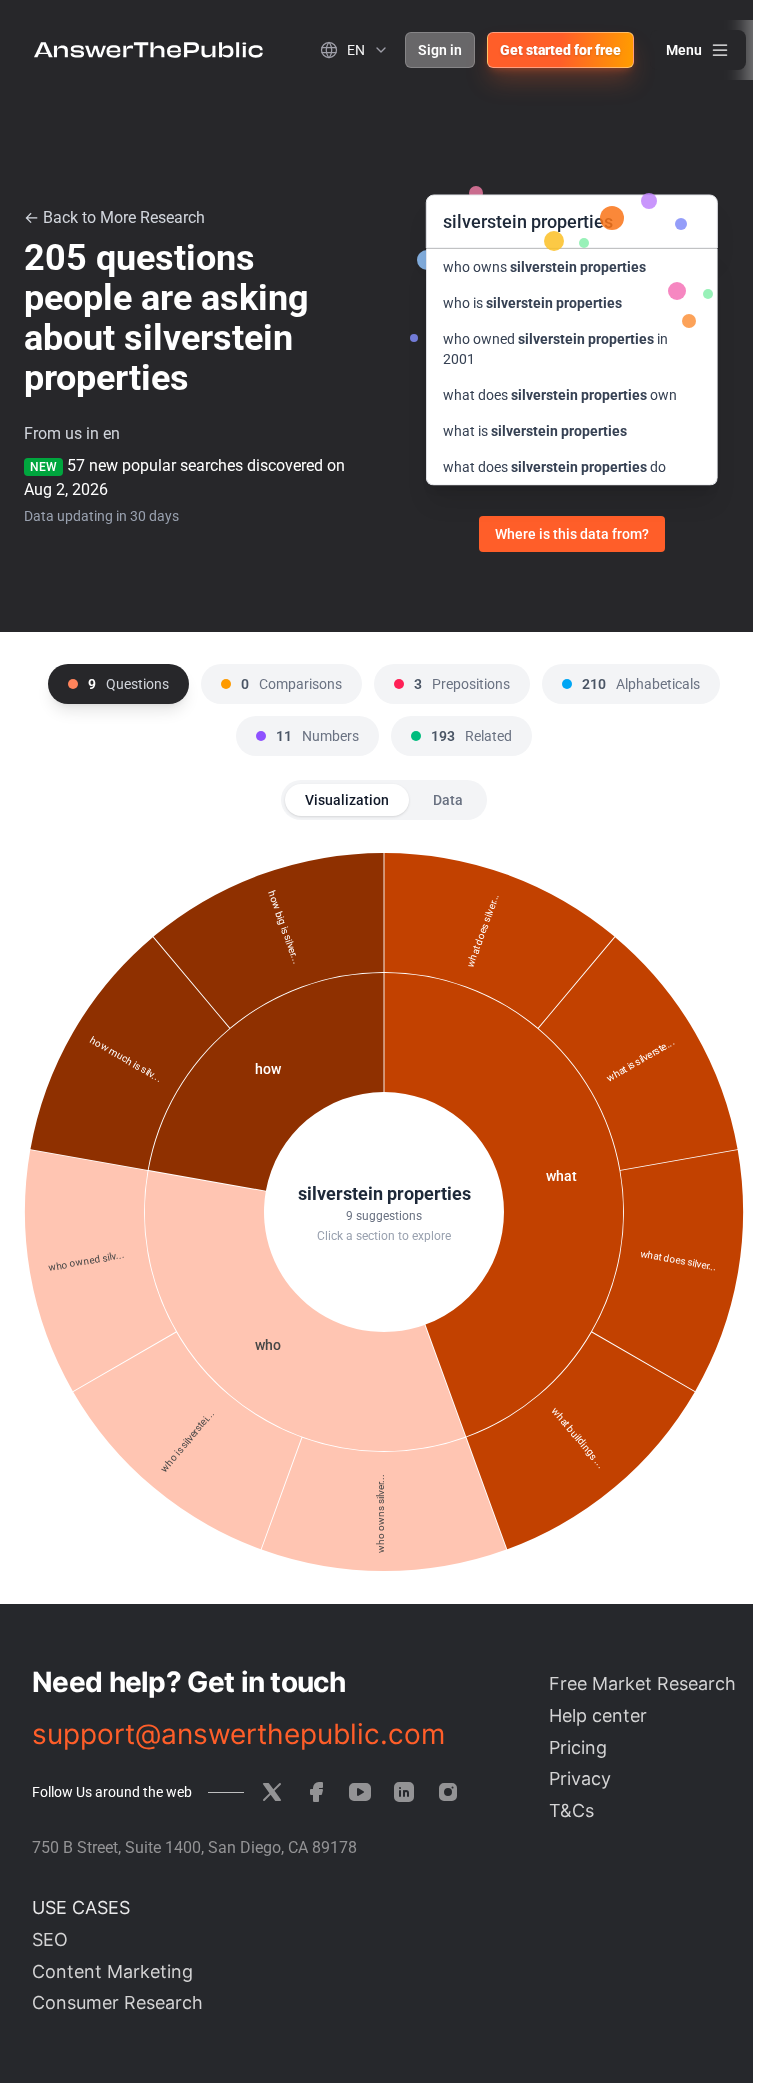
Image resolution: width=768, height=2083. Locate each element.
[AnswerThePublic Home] (148, 50)
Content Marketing (112, 1971)
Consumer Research (117, 2002)
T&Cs (571, 1810)
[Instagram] (448, 1792)
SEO (50, 1939)
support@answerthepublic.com (238, 1734)
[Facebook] (316, 1792)
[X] (272, 1792)
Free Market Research (642, 1683)
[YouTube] (360, 1792)
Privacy (580, 1778)
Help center (598, 1715)
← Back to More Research (114, 217)
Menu (684, 50)
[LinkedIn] (404, 1792)
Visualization (347, 800)
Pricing (578, 1747)
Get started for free (560, 50)
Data (448, 800)
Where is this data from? (572, 534)
